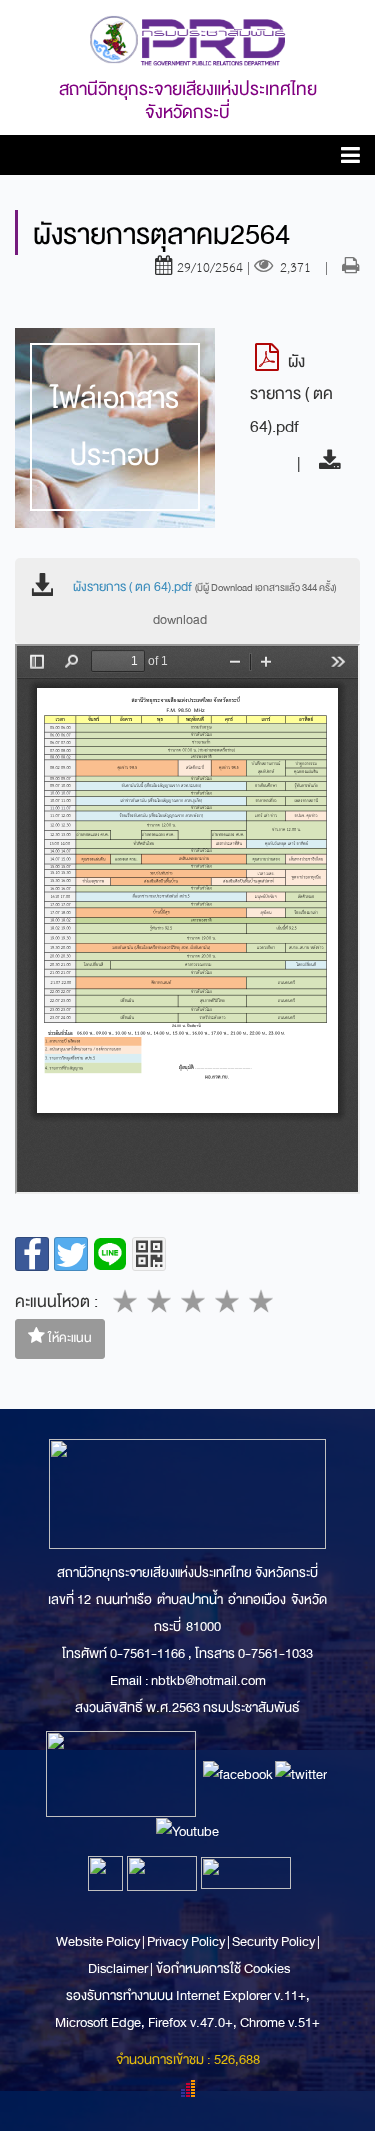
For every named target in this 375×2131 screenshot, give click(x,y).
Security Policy (273, 1941)
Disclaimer (119, 1968)
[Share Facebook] (32, 1254)
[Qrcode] (149, 1254)
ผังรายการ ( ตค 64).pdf (204, 587)
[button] (350, 158)
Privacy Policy (186, 1941)
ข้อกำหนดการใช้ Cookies (223, 1968)
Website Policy (99, 1941)
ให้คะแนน (68, 1338)
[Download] (324, 463)
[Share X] (71, 1254)
